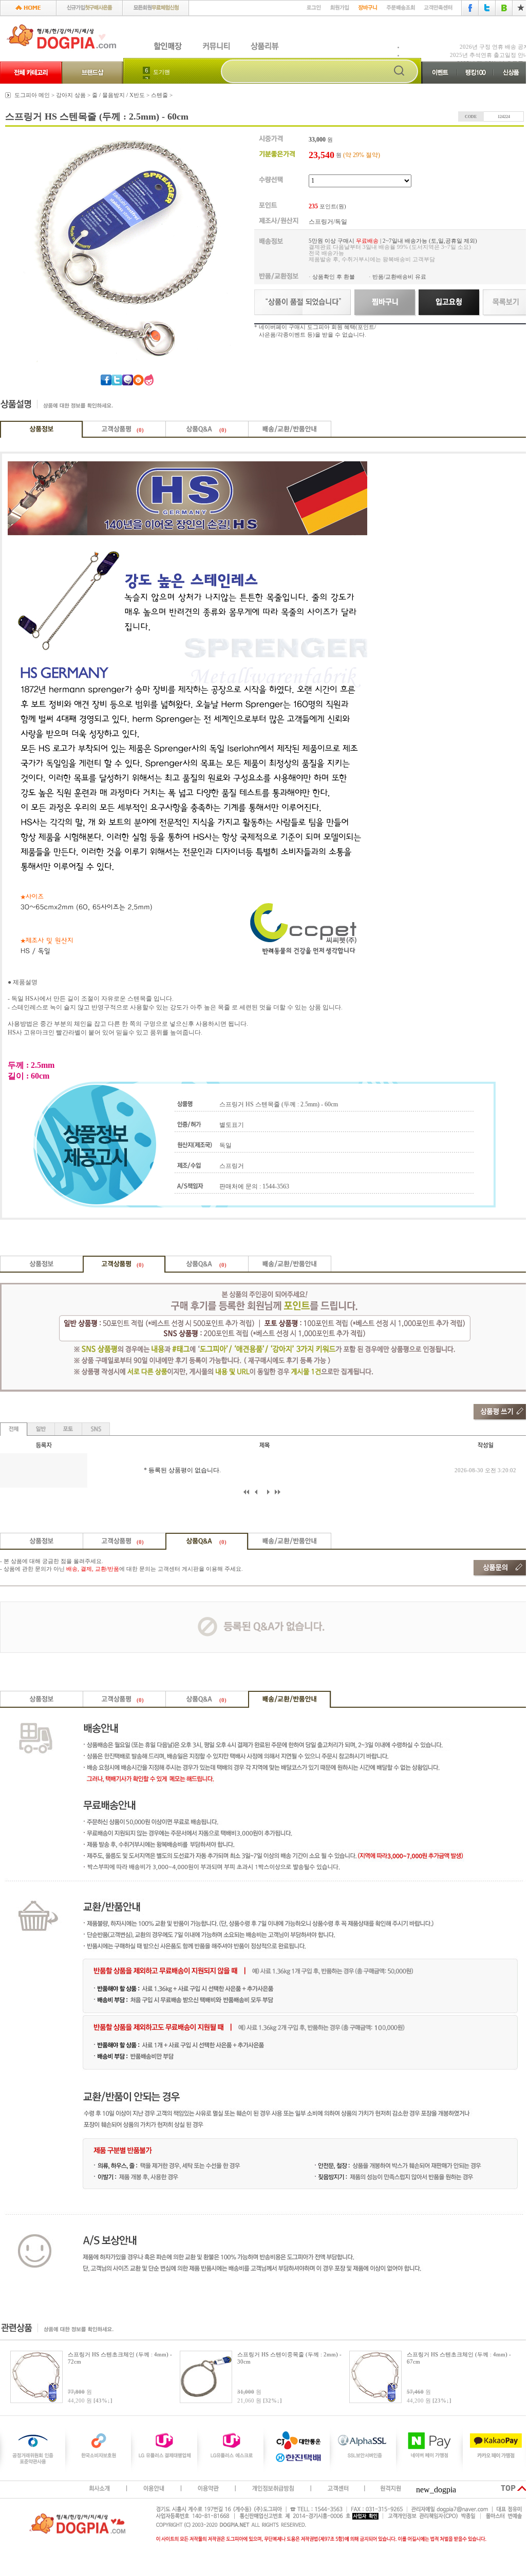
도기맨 (162, 72)
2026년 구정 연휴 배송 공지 (494, 47)
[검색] (399, 72)
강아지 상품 (71, 95)
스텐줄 (159, 95)
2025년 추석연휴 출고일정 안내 (489, 55)
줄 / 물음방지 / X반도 (118, 95)
